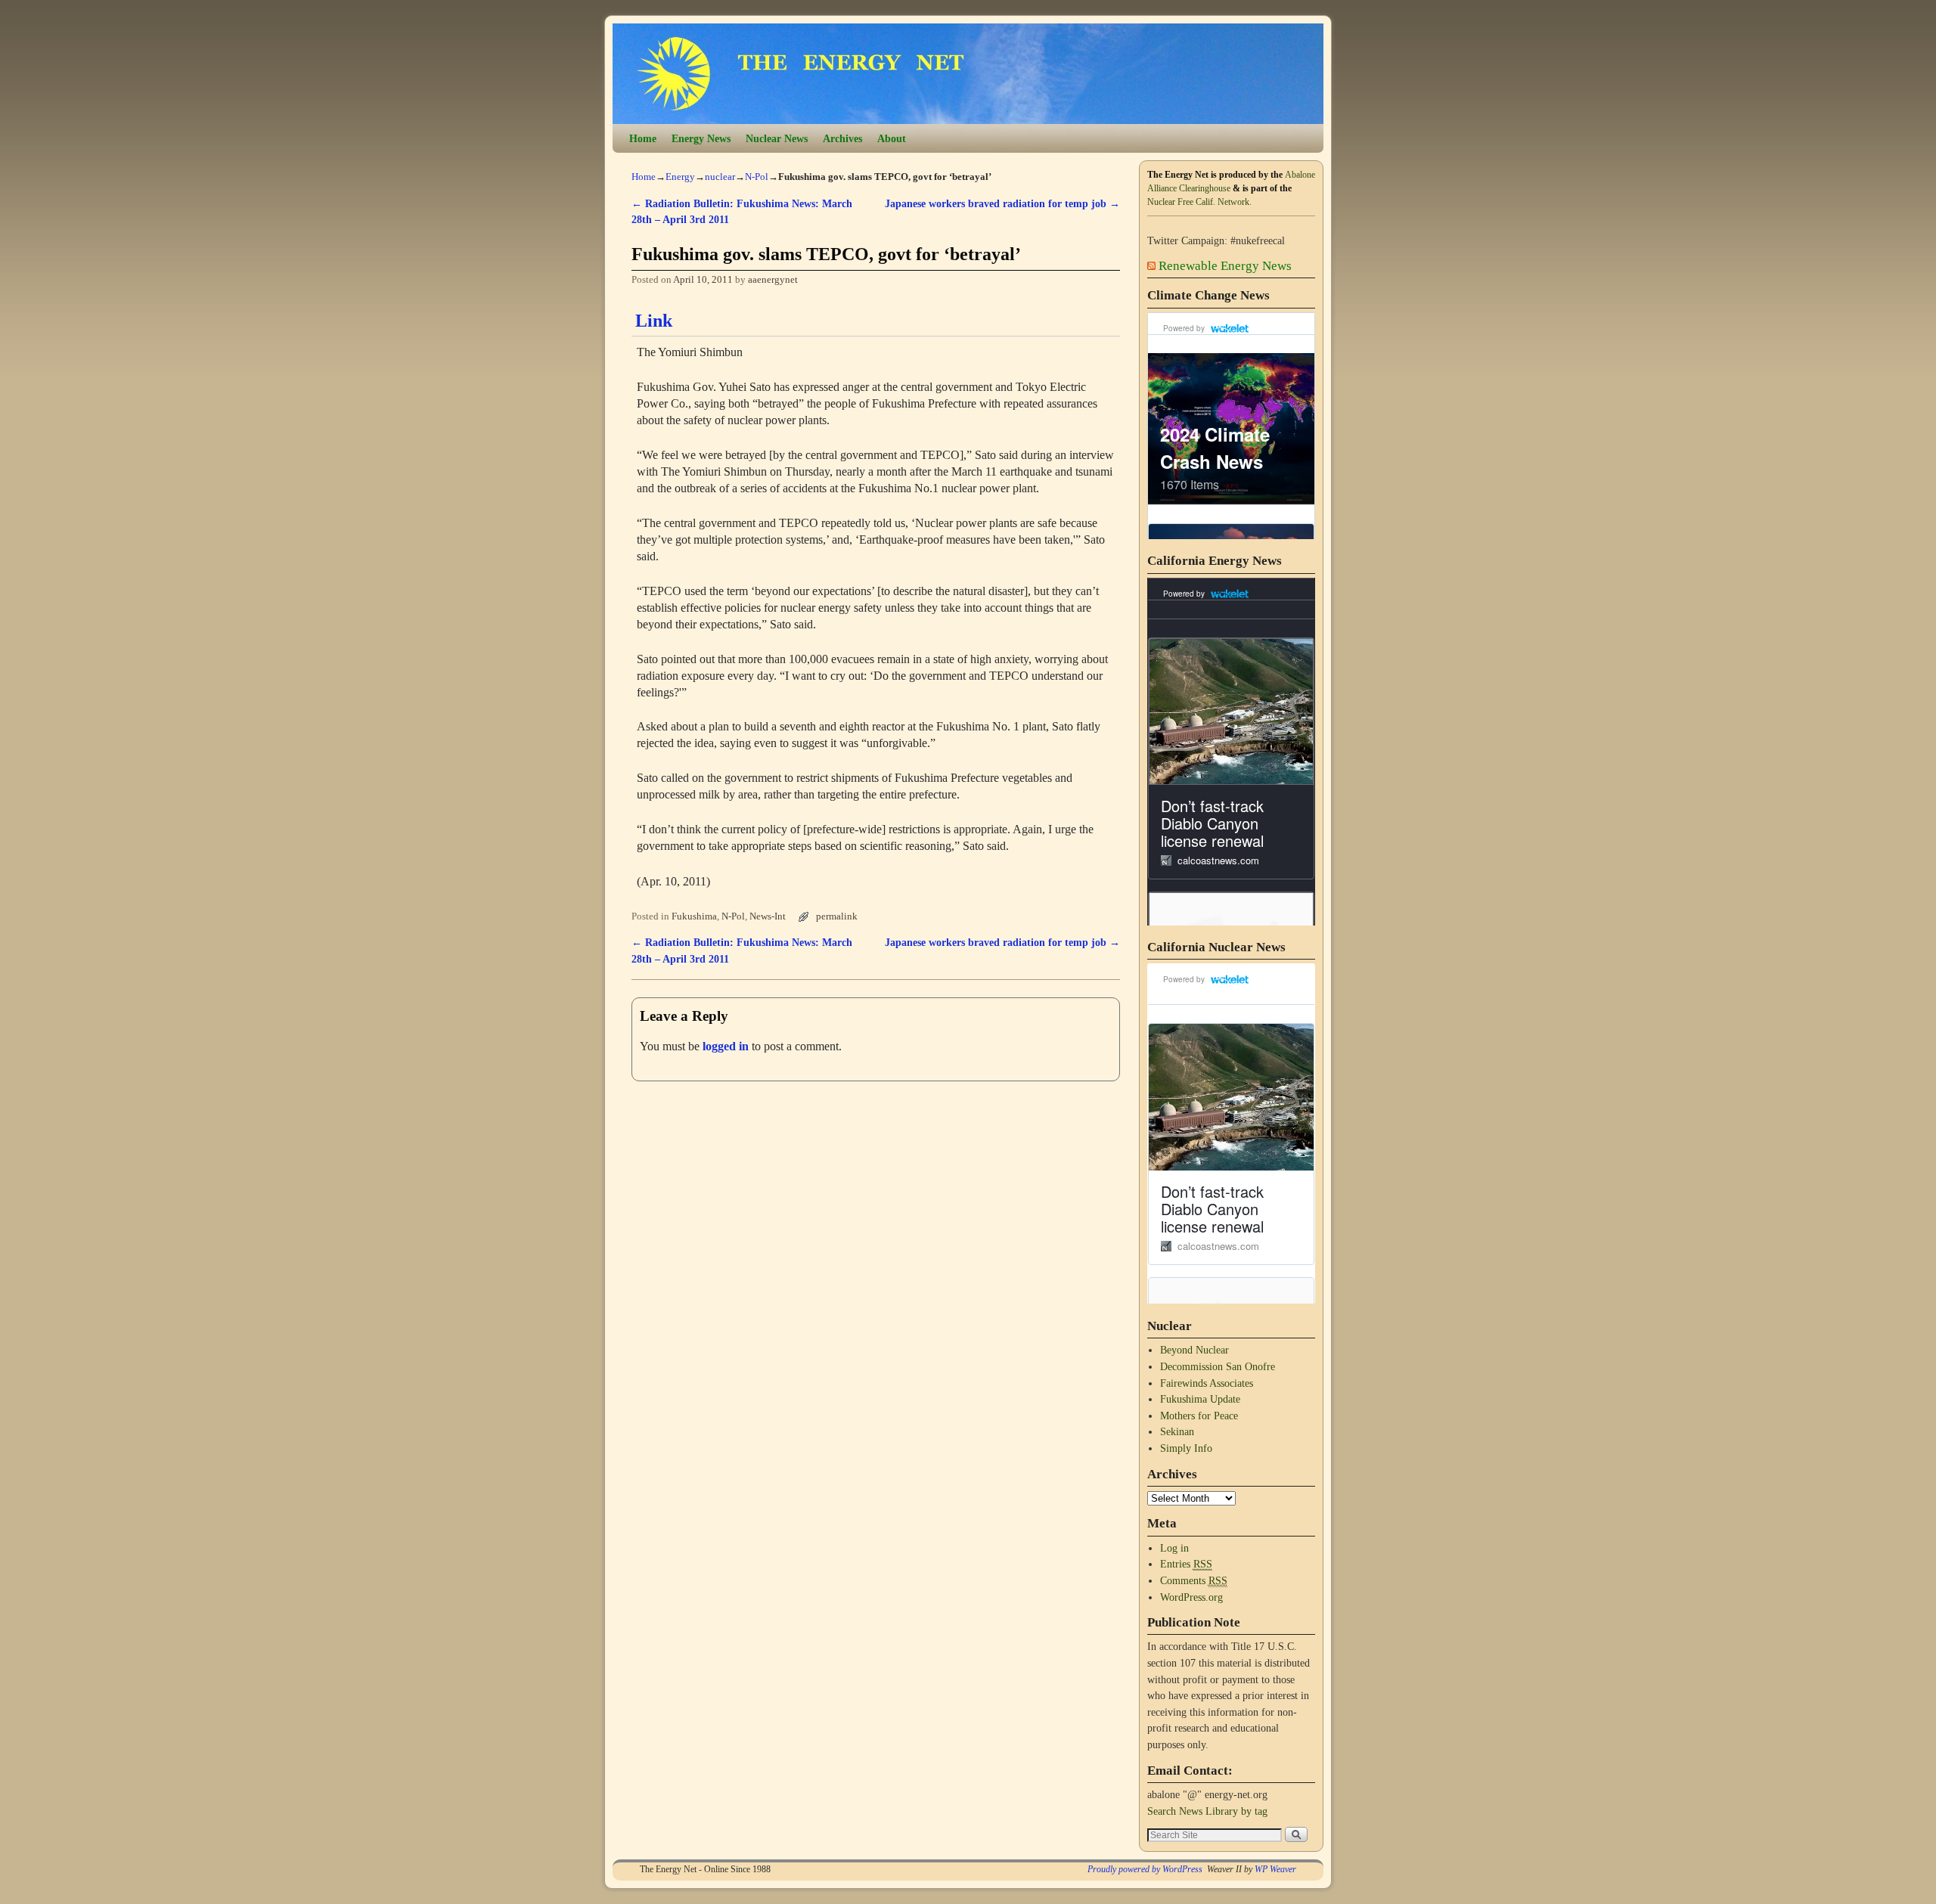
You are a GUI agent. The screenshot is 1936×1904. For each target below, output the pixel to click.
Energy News (701, 138)
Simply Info (1186, 1448)
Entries (1186, 1564)
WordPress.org (1191, 1597)
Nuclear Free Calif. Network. (1199, 202)
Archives (842, 138)
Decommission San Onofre (1218, 1366)
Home (643, 138)
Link (654, 321)
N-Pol (757, 177)
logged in (726, 1046)
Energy (680, 177)
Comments (1194, 1580)
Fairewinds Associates (1207, 1383)
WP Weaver (1275, 1869)
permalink (837, 916)
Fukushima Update (1200, 1399)
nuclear (720, 177)
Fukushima (694, 916)
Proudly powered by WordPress (1145, 1869)
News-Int (768, 916)
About (892, 138)
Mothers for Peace (1199, 1416)
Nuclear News (777, 138)
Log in (1174, 1548)
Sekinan (1177, 1431)
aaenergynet (773, 280)
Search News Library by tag (1207, 1811)
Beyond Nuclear (1194, 1350)
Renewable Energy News (1225, 266)
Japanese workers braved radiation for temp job (1002, 203)
